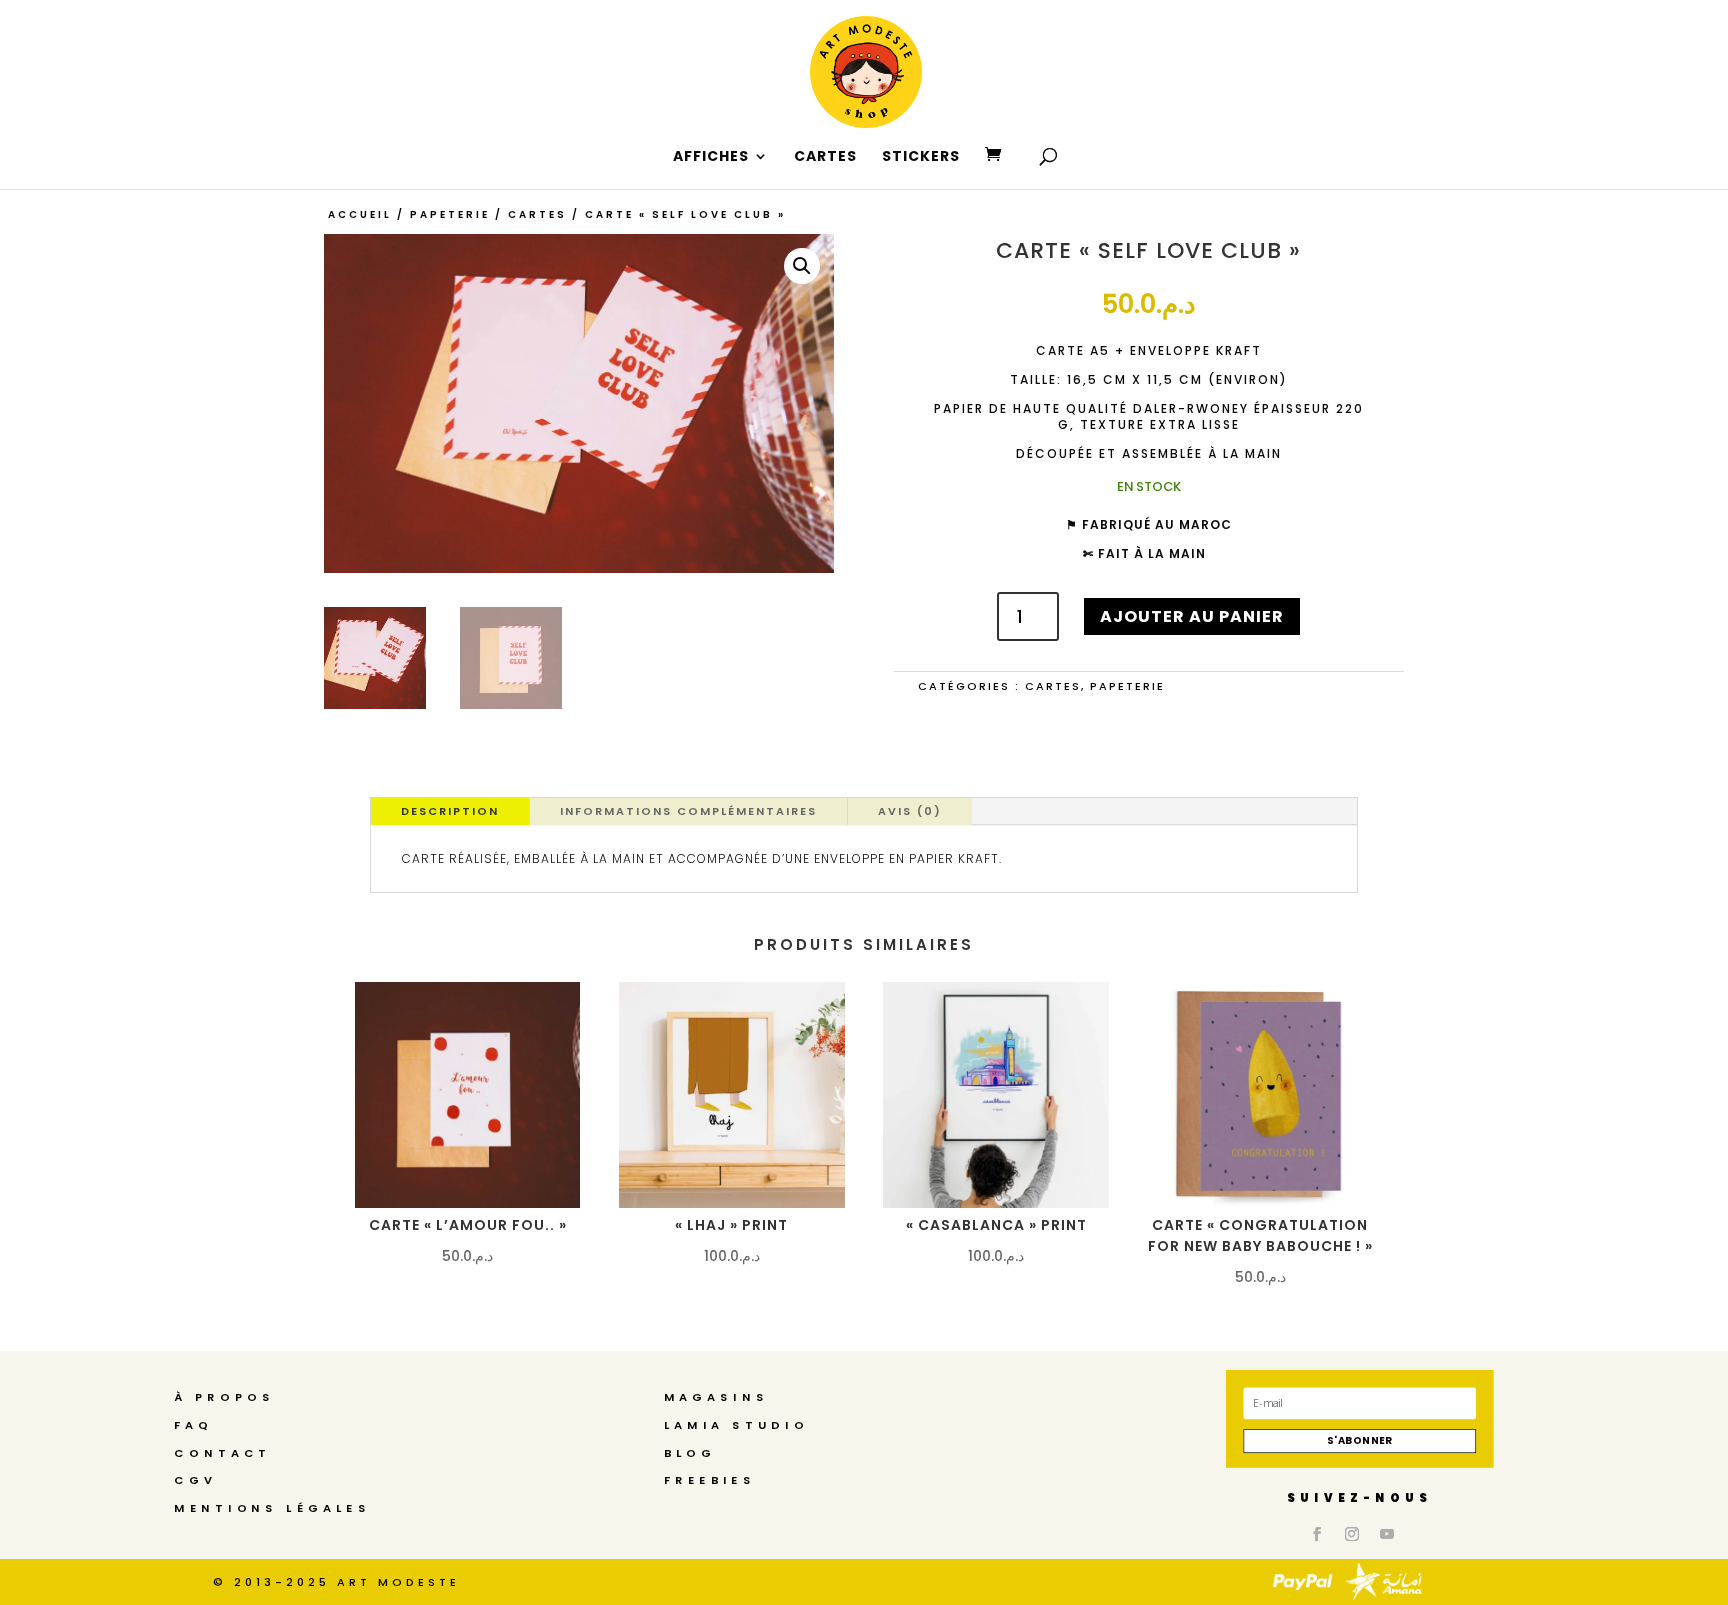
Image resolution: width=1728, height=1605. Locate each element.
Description (450, 811)
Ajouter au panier (1192, 616)
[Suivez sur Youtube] (1387, 1535)
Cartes (537, 214)
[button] (802, 266)
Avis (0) (910, 811)
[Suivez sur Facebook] (1317, 1535)
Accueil (360, 214)
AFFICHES (711, 157)
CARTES (825, 157)
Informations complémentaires (688, 811)
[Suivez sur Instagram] (1352, 1535)
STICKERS (921, 157)
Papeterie (450, 214)
